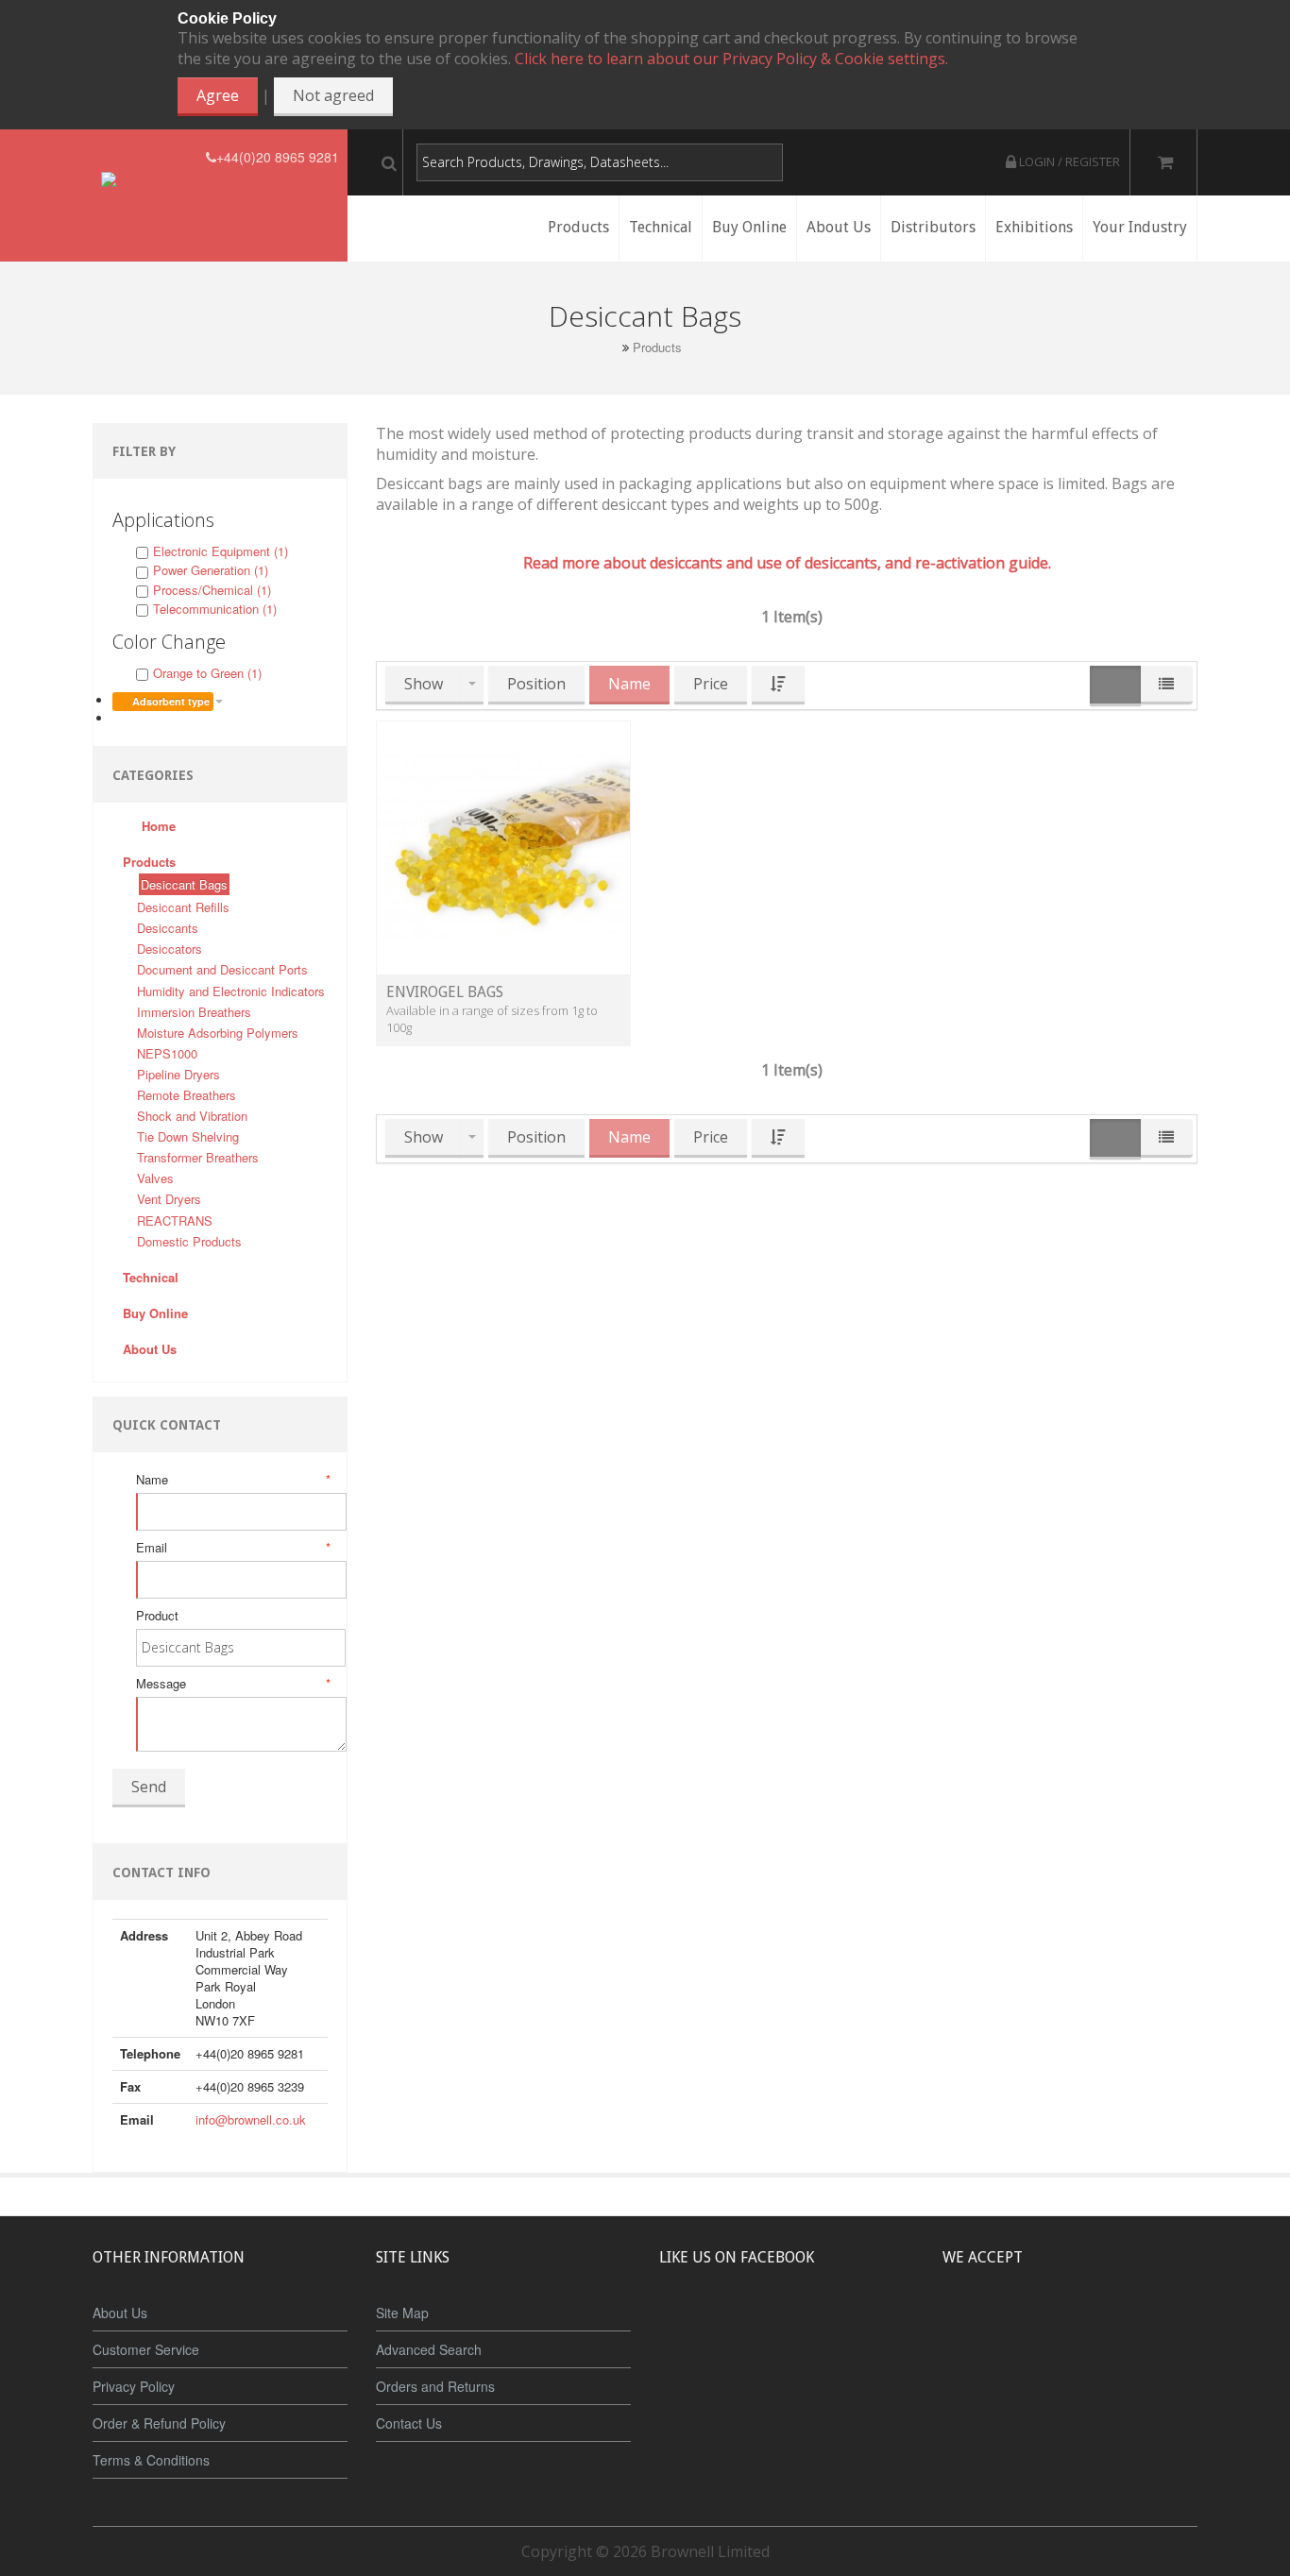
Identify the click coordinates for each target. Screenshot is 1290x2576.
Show (424, 684)
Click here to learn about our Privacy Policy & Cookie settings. (731, 59)
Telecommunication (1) (215, 609)
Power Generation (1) (211, 570)
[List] (1166, 685)
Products (657, 347)
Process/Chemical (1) (212, 590)
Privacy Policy (134, 2386)
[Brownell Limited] (153, 157)
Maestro (1095, 2328)
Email (232, 1548)
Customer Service (146, 2349)
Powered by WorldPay (1070, 2377)
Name (232, 1480)
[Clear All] (119, 718)
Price (711, 684)
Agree (218, 95)
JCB (1039, 2328)
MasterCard (983, 2328)
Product (157, 1616)
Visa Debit (1156, 2328)
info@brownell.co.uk (251, 2119)
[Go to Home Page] (611, 347)
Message (232, 1684)
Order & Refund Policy (159, 2423)
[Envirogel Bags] (503, 847)
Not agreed (333, 95)
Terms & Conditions (151, 2460)
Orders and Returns (435, 2386)
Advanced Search (429, 2349)
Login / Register (1068, 161)
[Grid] (1115, 686)
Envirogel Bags (445, 992)
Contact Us (409, 2423)
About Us (120, 2313)
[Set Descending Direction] (778, 685)
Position (536, 684)
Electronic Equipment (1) (221, 551)
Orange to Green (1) (207, 673)
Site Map (402, 2313)
